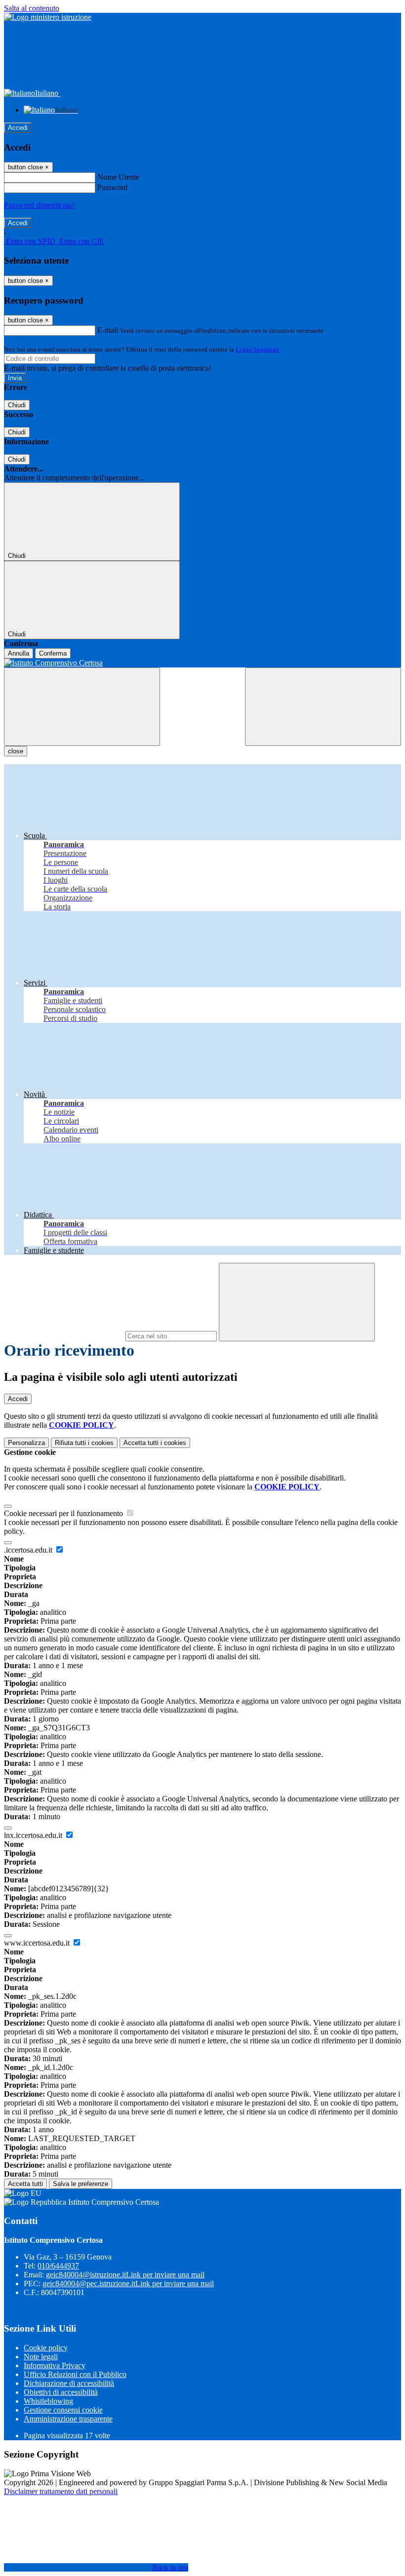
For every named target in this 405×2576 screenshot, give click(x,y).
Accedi (18, 128)
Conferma (53, 653)
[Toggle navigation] (82, 707)
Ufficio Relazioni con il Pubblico (75, 2374)
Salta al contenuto (32, 8)
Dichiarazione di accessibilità (69, 2383)
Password (112, 187)
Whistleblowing (48, 2401)
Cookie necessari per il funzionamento (64, 1513)
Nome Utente (118, 177)
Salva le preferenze (81, 2184)
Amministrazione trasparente (68, 2419)
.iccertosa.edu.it (29, 1550)
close (16, 751)
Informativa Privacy (55, 2365)
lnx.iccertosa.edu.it (34, 1835)
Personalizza (26, 1443)
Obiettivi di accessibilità (61, 2392)
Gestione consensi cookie (63, 2410)
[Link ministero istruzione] (48, 17)
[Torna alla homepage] (202, 663)
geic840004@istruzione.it (125, 2275)
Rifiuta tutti (84, 1443)
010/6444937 (58, 2266)
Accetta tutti (155, 1443)
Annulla (19, 653)
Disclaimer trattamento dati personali (61, 2491)
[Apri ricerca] (323, 707)
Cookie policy (46, 2348)
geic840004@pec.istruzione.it (128, 2283)
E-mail (108, 330)
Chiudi (17, 405)
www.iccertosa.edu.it (38, 1943)
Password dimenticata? (40, 205)
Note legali (41, 2357)
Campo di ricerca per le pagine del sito (64, 1336)
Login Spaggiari (257, 349)
